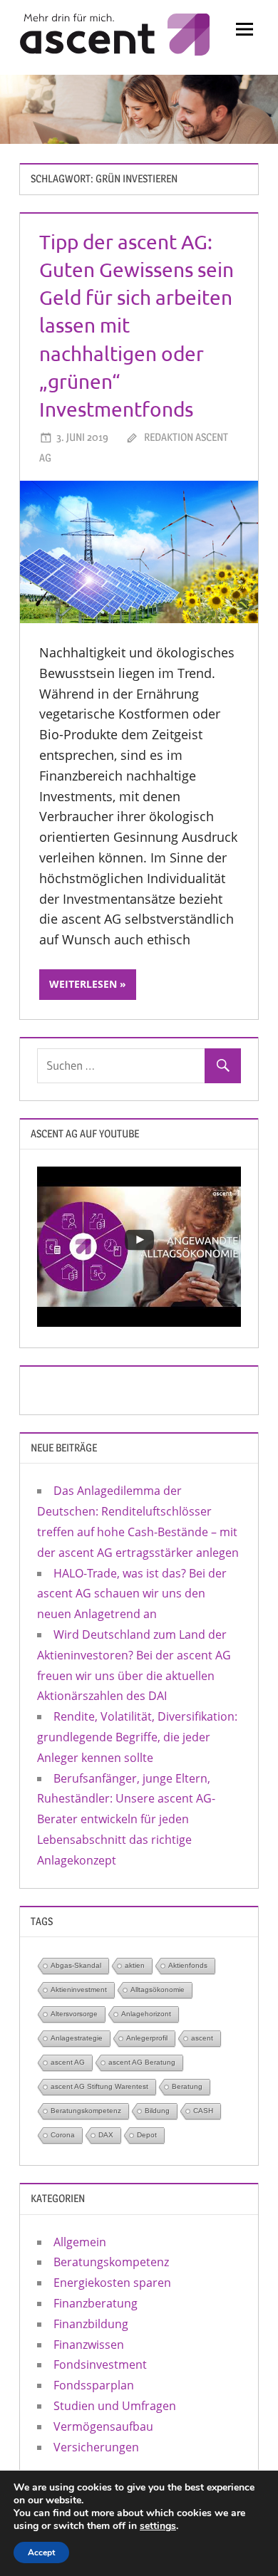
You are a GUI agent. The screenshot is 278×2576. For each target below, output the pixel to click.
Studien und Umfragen (115, 2406)
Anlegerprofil (147, 2038)
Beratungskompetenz (86, 2111)
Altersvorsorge (74, 2014)
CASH (203, 2111)
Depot (147, 2135)
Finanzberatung (96, 2303)
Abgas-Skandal (76, 1965)
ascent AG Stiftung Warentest (99, 2086)
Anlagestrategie (77, 2038)
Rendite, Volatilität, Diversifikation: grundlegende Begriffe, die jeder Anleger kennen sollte (137, 1737)
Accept (41, 2552)
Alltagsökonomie (158, 1990)
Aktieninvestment (79, 1990)
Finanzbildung (91, 2324)
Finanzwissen (89, 2345)
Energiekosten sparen (112, 2283)
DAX (106, 2135)
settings (158, 2526)
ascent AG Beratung (142, 2062)
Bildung (157, 2111)
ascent (202, 2038)
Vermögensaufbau (103, 2426)
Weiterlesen (83, 984)
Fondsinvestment (100, 2364)
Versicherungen (96, 2447)
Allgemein (80, 2242)
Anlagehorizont (146, 2014)
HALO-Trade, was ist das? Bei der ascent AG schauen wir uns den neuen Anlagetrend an (132, 1594)
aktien (135, 1965)
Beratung (187, 2086)
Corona (63, 2135)
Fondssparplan (94, 2385)
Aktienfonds (188, 1965)
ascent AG (68, 2062)
